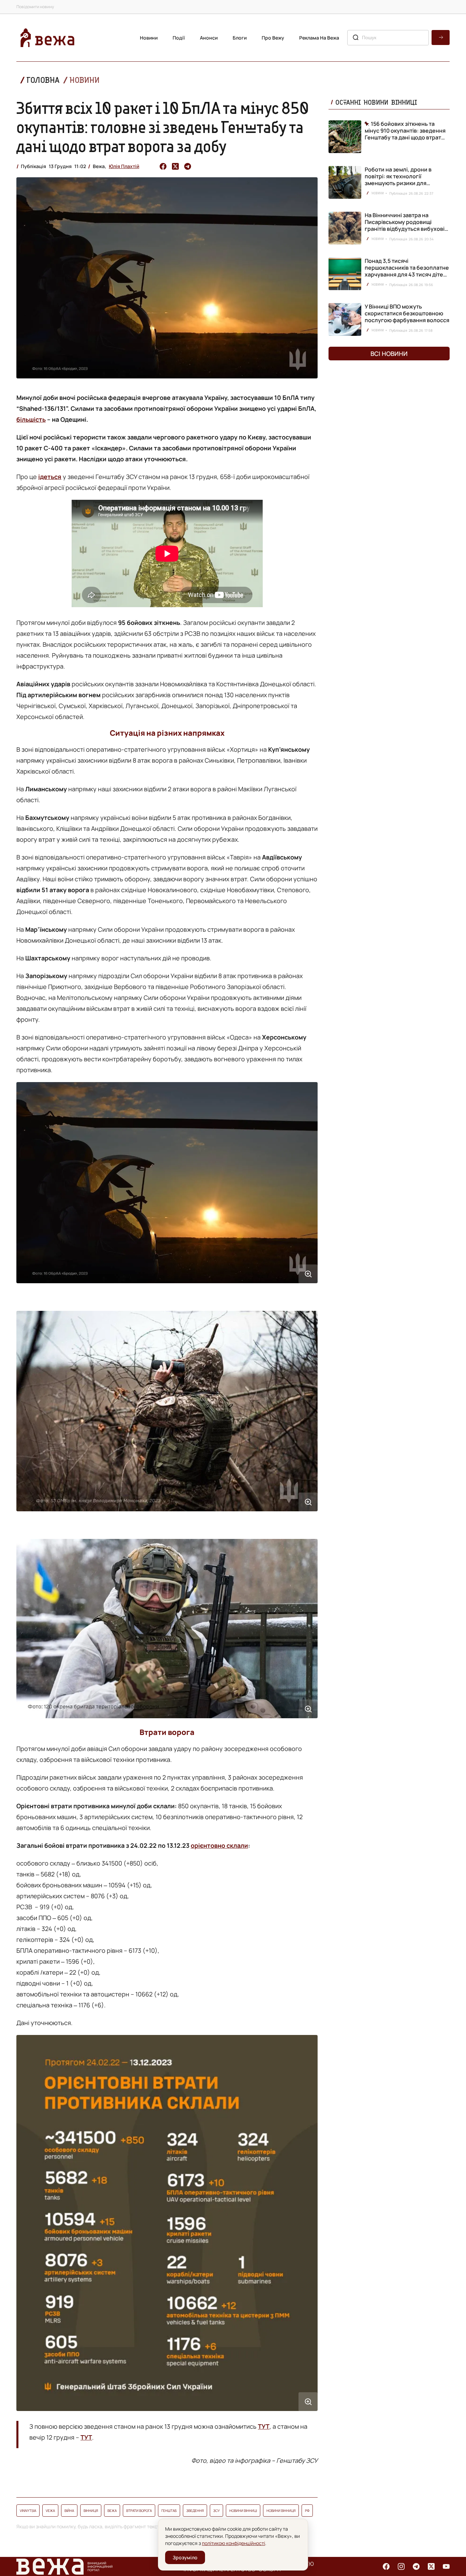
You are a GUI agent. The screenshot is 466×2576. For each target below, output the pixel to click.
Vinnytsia (28, 2511)
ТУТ (264, 2426)
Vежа (50, 2511)
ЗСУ (216, 2511)
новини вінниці (243, 2511)
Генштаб (169, 2511)
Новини (149, 38)
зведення (195, 2511)
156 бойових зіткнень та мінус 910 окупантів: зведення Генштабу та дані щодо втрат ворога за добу (405, 131)
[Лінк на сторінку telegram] (416, 2566)
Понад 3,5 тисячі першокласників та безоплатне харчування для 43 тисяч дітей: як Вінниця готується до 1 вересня (407, 274)
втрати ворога (139, 2511)
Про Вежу (273, 38)
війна (69, 2511)
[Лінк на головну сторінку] (47, 38)
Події (179, 38)
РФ (307, 2511)
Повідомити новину (35, 7)
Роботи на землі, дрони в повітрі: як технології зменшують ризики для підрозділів (398, 180)
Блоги (240, 38)
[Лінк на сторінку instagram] (401, 2566)
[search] (441, 38)
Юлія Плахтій (124, 166)
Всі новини (389, 354)
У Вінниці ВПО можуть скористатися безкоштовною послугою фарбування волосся (407, 313)
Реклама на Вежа (319, 38)
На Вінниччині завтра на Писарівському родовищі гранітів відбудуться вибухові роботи (405, 225)
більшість (31, 419)
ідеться (50, 477)
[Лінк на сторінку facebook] (386, 2566)
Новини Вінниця (281, 2511)
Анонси (209, 38)
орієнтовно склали (219, 1845)
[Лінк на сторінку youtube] (446, 2566)
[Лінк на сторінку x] (431, 2566)
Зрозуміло (185, 2557)
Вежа (112, 2511)
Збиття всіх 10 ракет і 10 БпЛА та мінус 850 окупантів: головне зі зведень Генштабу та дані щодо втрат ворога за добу (163, 127)
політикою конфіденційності (234, 2543)
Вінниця (91, 2511)
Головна (43, 80)
